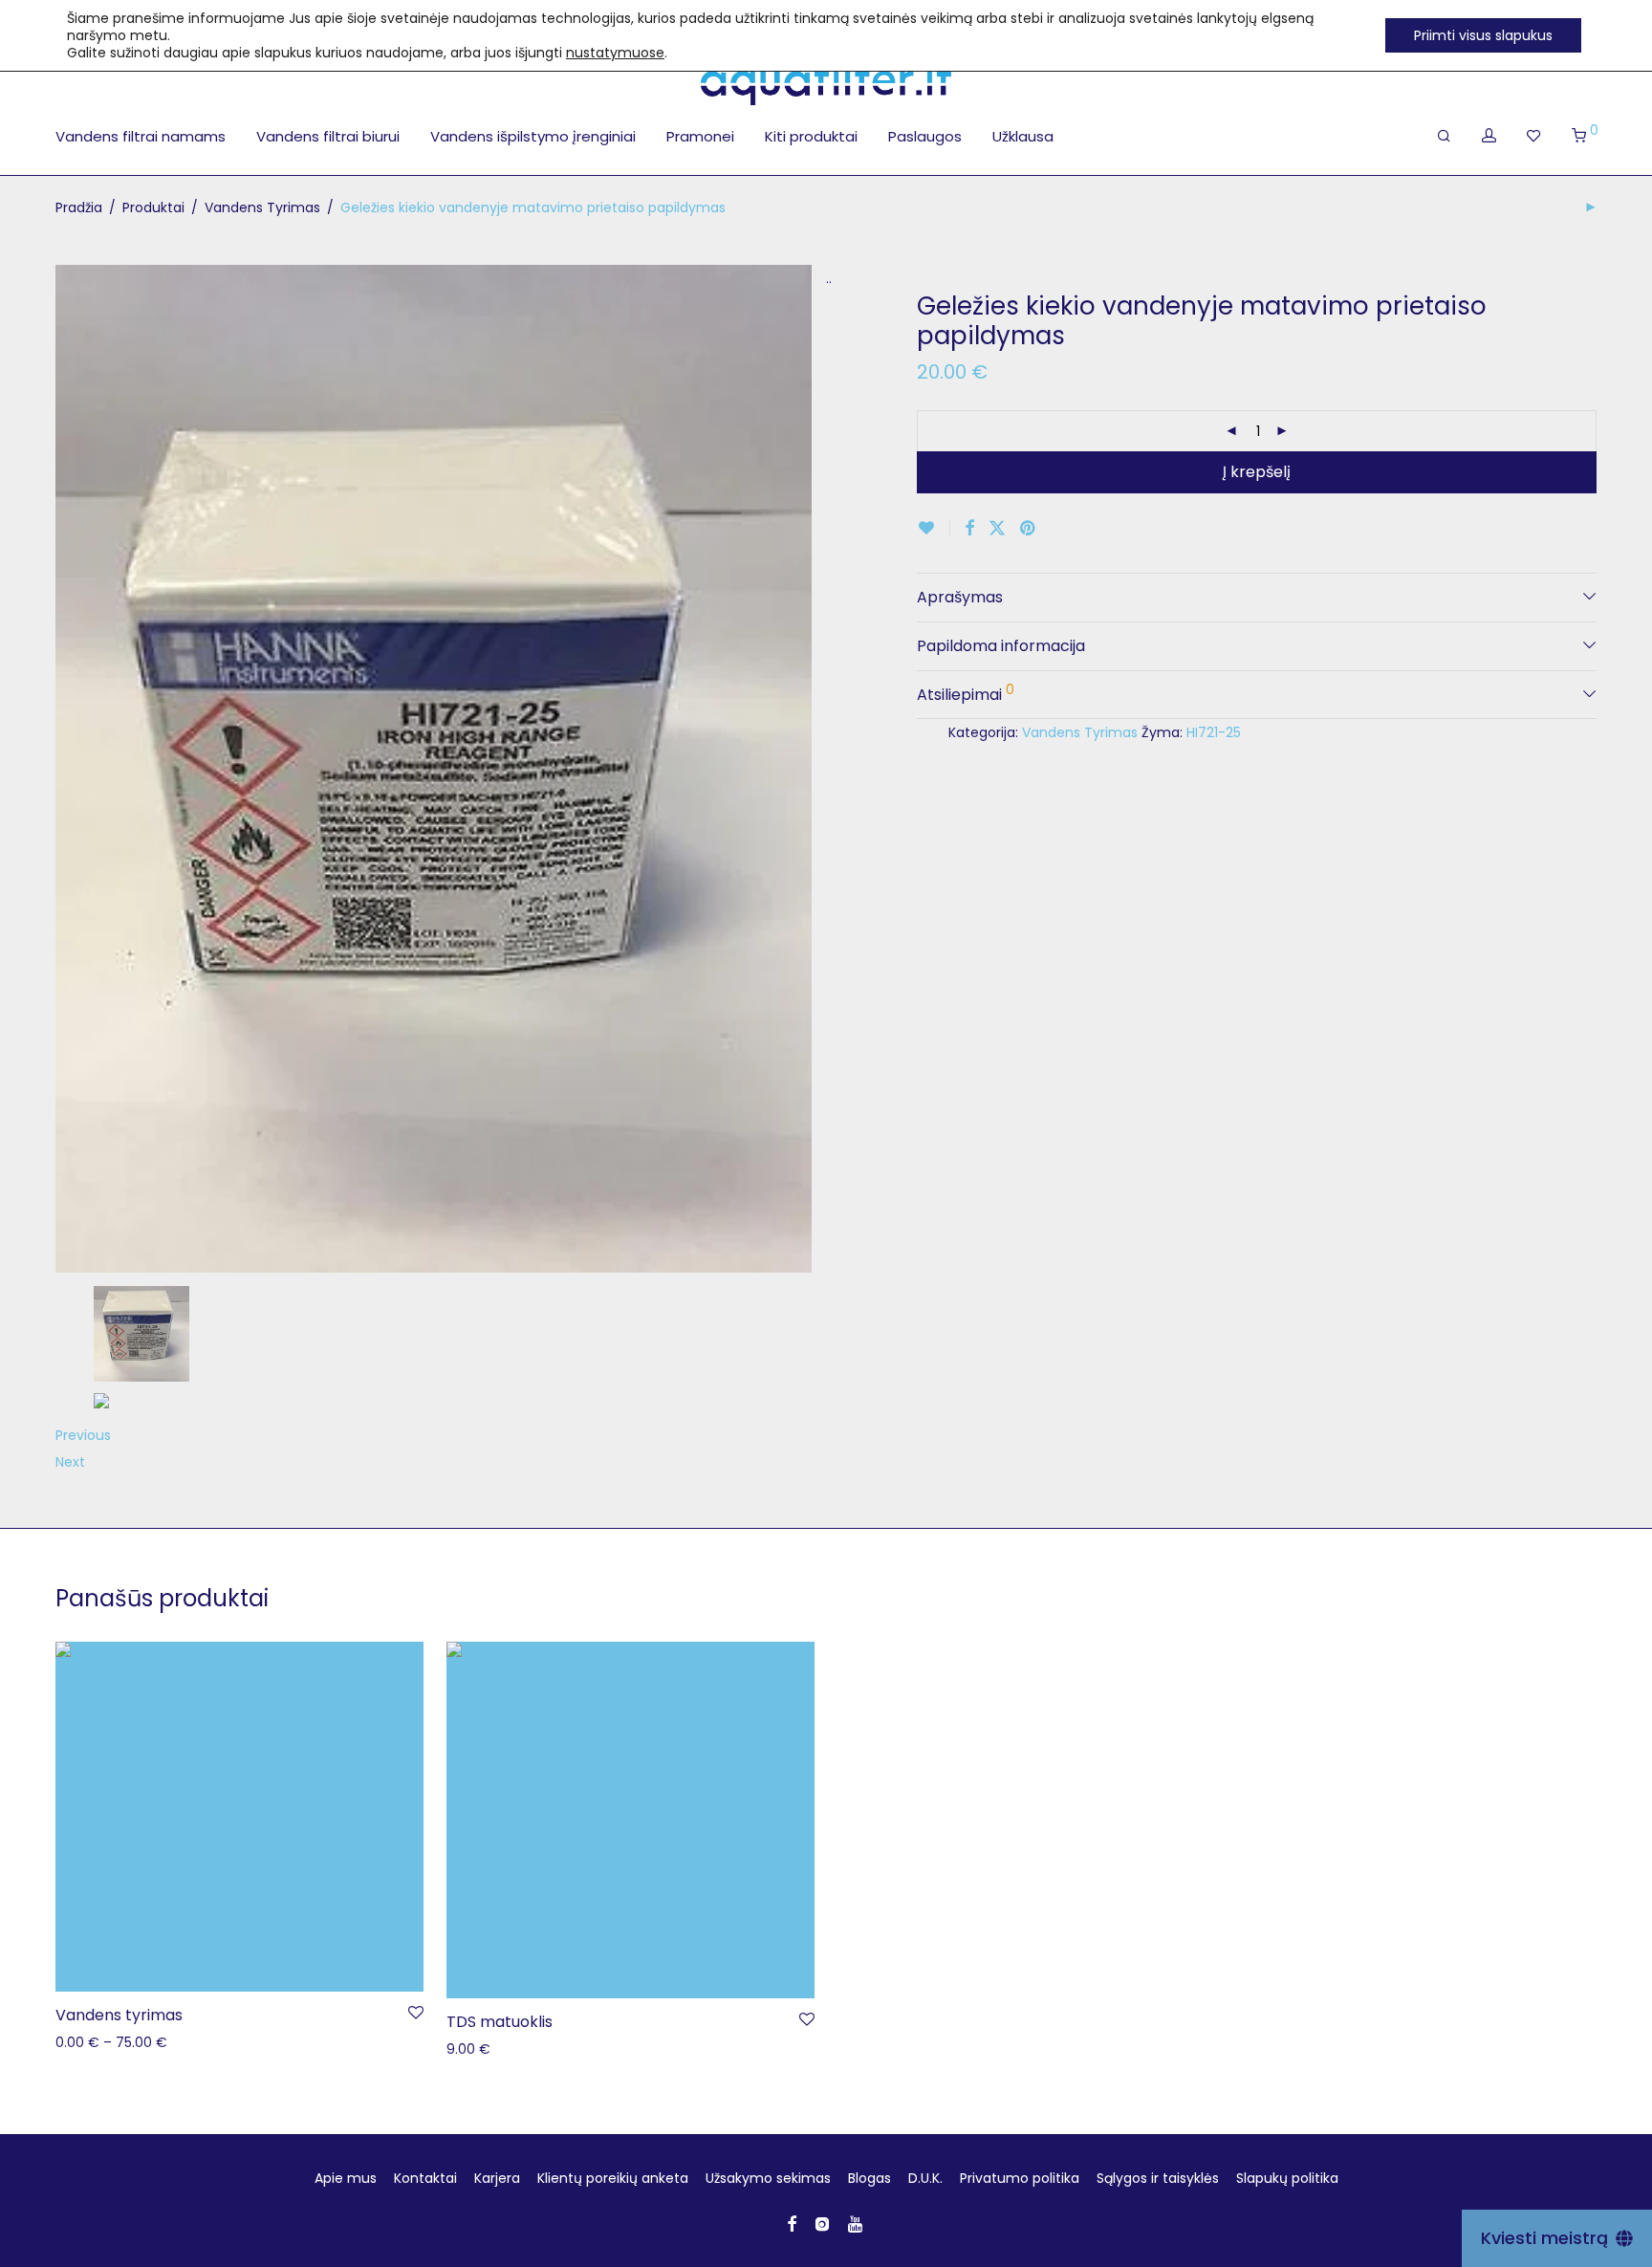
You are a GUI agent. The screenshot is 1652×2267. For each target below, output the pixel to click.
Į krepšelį (1257, 472)
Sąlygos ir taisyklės (1158, 2178)
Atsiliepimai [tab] (966, 693)
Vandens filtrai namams (141, 136)
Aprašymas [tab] (960, 597)
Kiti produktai (811, 136)
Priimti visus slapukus (1483, 35)
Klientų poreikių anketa (613, 2178)
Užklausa (1023, 136)
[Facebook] (792, 2223)
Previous (83, 1435)
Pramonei (700, 136)
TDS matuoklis (500, 2022)
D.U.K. (925, 2178)
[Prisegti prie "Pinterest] (1029, 529)
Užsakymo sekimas (768, 2178)
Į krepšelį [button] (465, 2048)
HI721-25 (1214, 732)
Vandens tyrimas (119, 2015)
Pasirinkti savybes (104, 2041)
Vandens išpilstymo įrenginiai (533, 136)
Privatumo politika (1020, 2178)
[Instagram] (822, 2223)
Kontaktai (425, 2178)
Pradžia (79, 207)
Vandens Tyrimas (262, 207)
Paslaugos (925, 136)
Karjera (497, 2178)
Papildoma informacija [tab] (1001, 646)
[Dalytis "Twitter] (997, 529)
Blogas (869, 2178)
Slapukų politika (1287, 2178)
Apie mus (346, 2178)
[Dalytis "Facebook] (969, 529)
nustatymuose (615, 53)
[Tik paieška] (1444, 136)
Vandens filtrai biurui (328, 136)
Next (70, 1462)
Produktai (153, 207)
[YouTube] (857, 2223)
